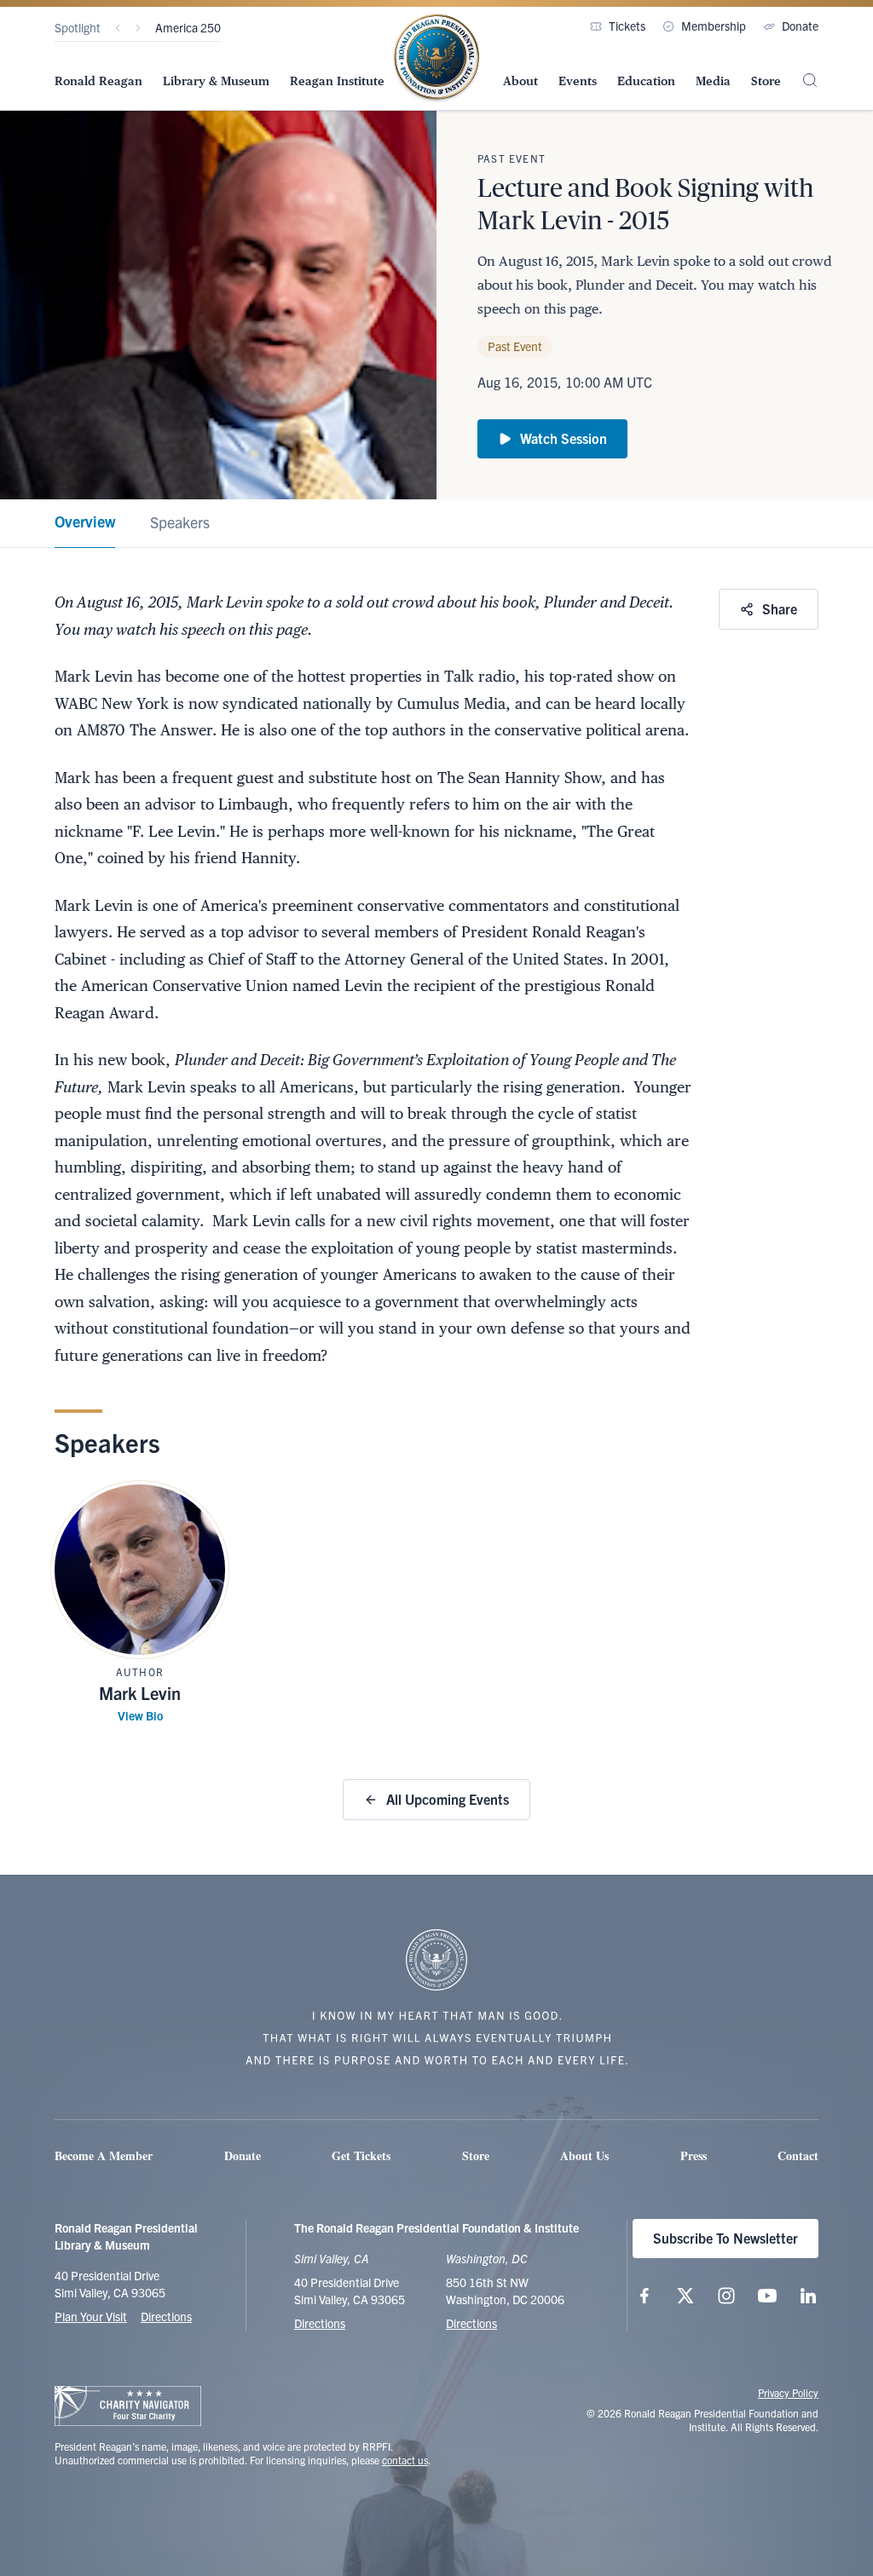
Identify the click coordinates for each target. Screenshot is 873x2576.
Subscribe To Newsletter (726, 2238)
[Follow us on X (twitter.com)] (685, 2296)
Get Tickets (361, 2155)
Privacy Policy (788, 2392)
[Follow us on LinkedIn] (808, 2296)
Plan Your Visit (91, 2316)
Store (766, 81)
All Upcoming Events (448, 1799)
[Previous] (118, 28)
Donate (800, 26)
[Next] (138, 28)
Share (780, 608)
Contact (798, 2155)
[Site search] (810, 80)
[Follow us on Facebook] (645, 2296)
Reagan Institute (337, 81)
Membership (714, 26)
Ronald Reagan (98, 81)
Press (694, 2155)
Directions (166, 2316)
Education (646, 81)
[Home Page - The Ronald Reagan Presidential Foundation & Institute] (436, 59)
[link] (85, 524)
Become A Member (104, 2155)
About (520, 81)
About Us (584, 2155)
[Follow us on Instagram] (726, 2296)
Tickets (627, 26)
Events (578, 81)
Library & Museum (216, 81)
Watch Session (564, 438)
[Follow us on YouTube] (767, 2296)
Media (713, 81)
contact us (405, 2460)
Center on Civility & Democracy (233, 27)
